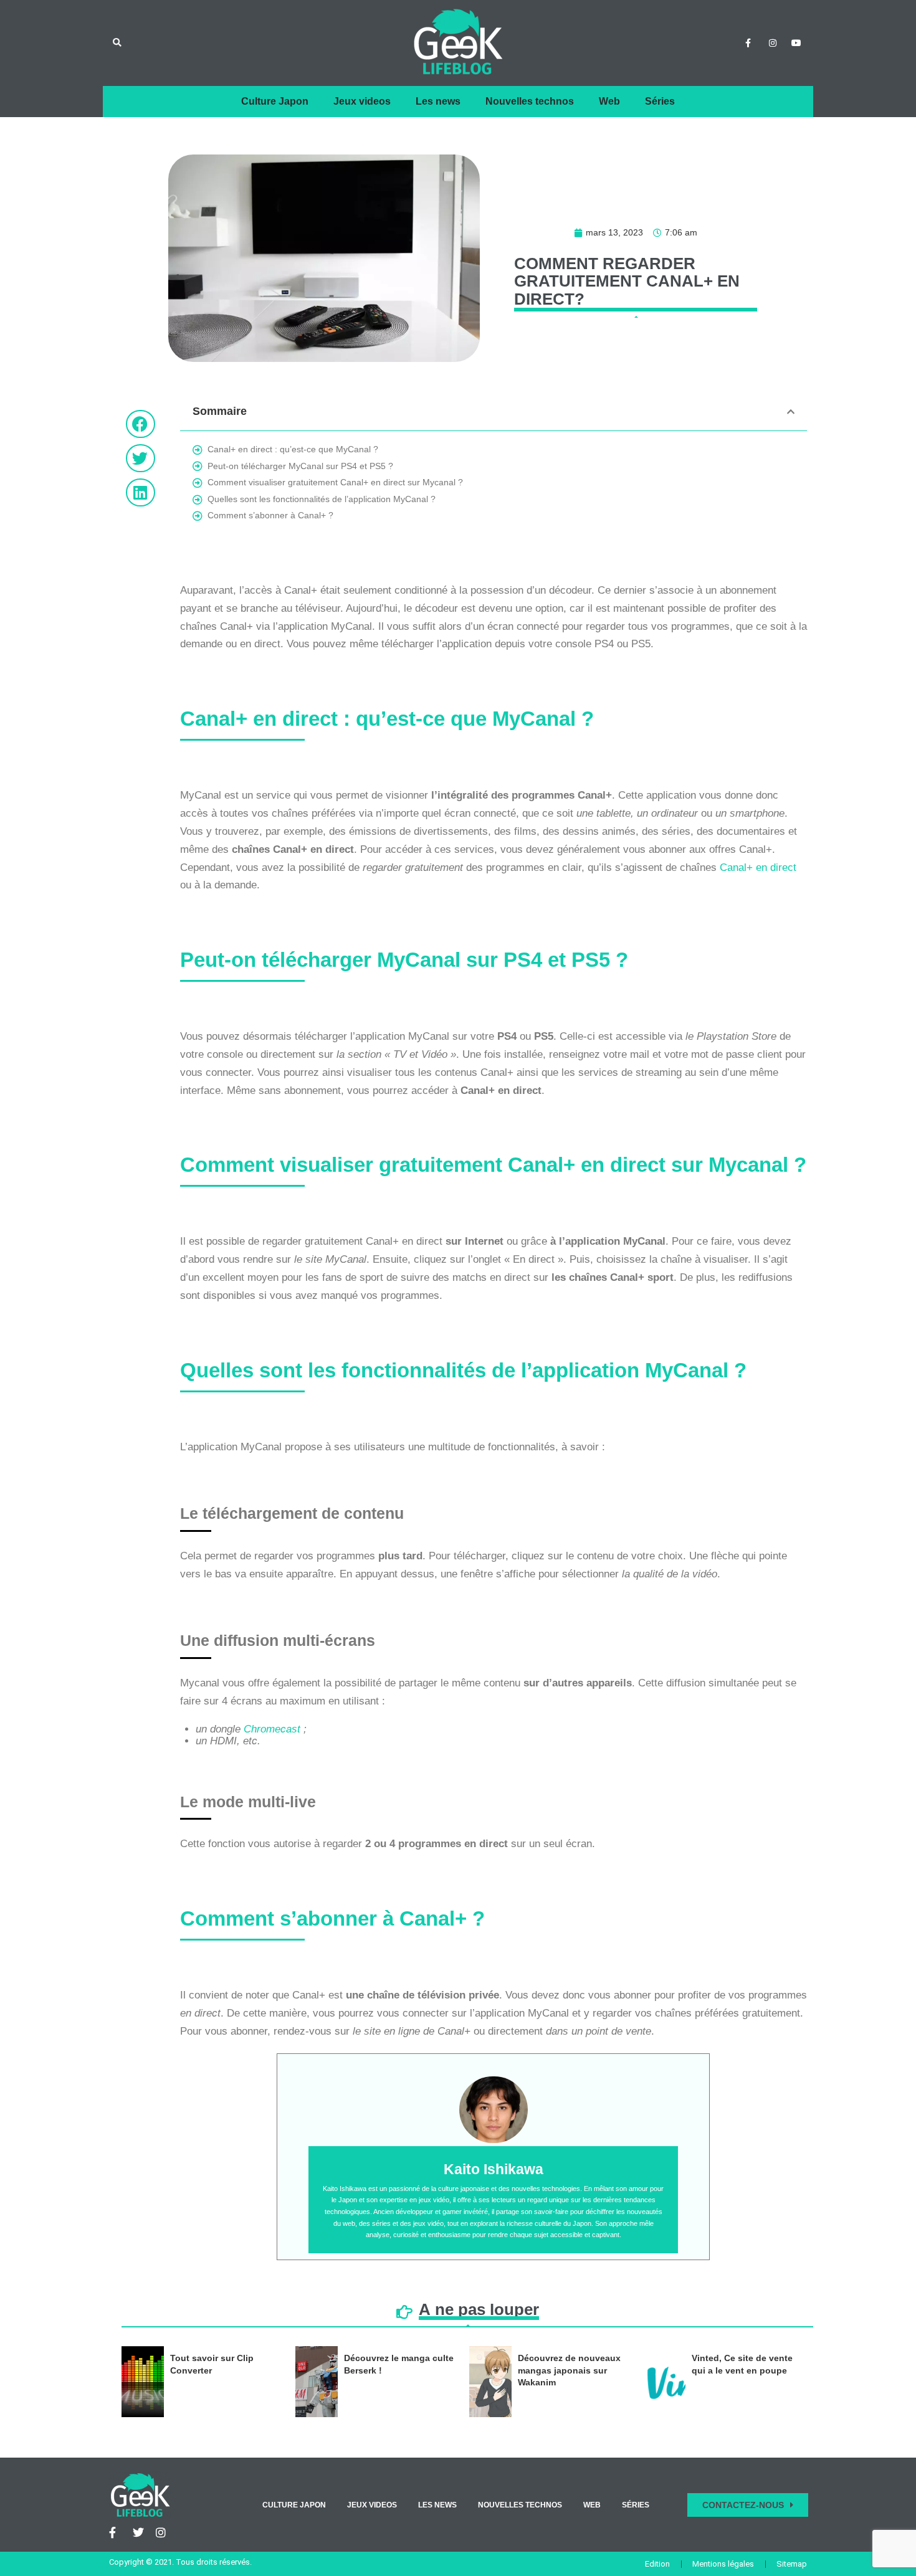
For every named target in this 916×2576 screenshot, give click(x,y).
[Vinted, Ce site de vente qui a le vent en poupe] (664, 2382)
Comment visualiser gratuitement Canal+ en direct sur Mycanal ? (335, 482)
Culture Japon (275, 101)
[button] (117, 43)
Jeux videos (362, 101)
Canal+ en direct (758, 867)
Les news (438, 101)
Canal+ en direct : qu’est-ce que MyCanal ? (293, 449)
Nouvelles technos (530, 101)
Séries (660, 101)
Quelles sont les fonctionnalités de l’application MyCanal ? (322, 499)
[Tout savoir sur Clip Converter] (143, 2382)
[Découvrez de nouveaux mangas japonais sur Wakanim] (490, 2382)
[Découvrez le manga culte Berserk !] (317, 2382)
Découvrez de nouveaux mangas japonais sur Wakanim (569, 2370)
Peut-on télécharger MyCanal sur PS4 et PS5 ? (300, 466)
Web (609, 101)
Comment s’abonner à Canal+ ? (270, 515)
